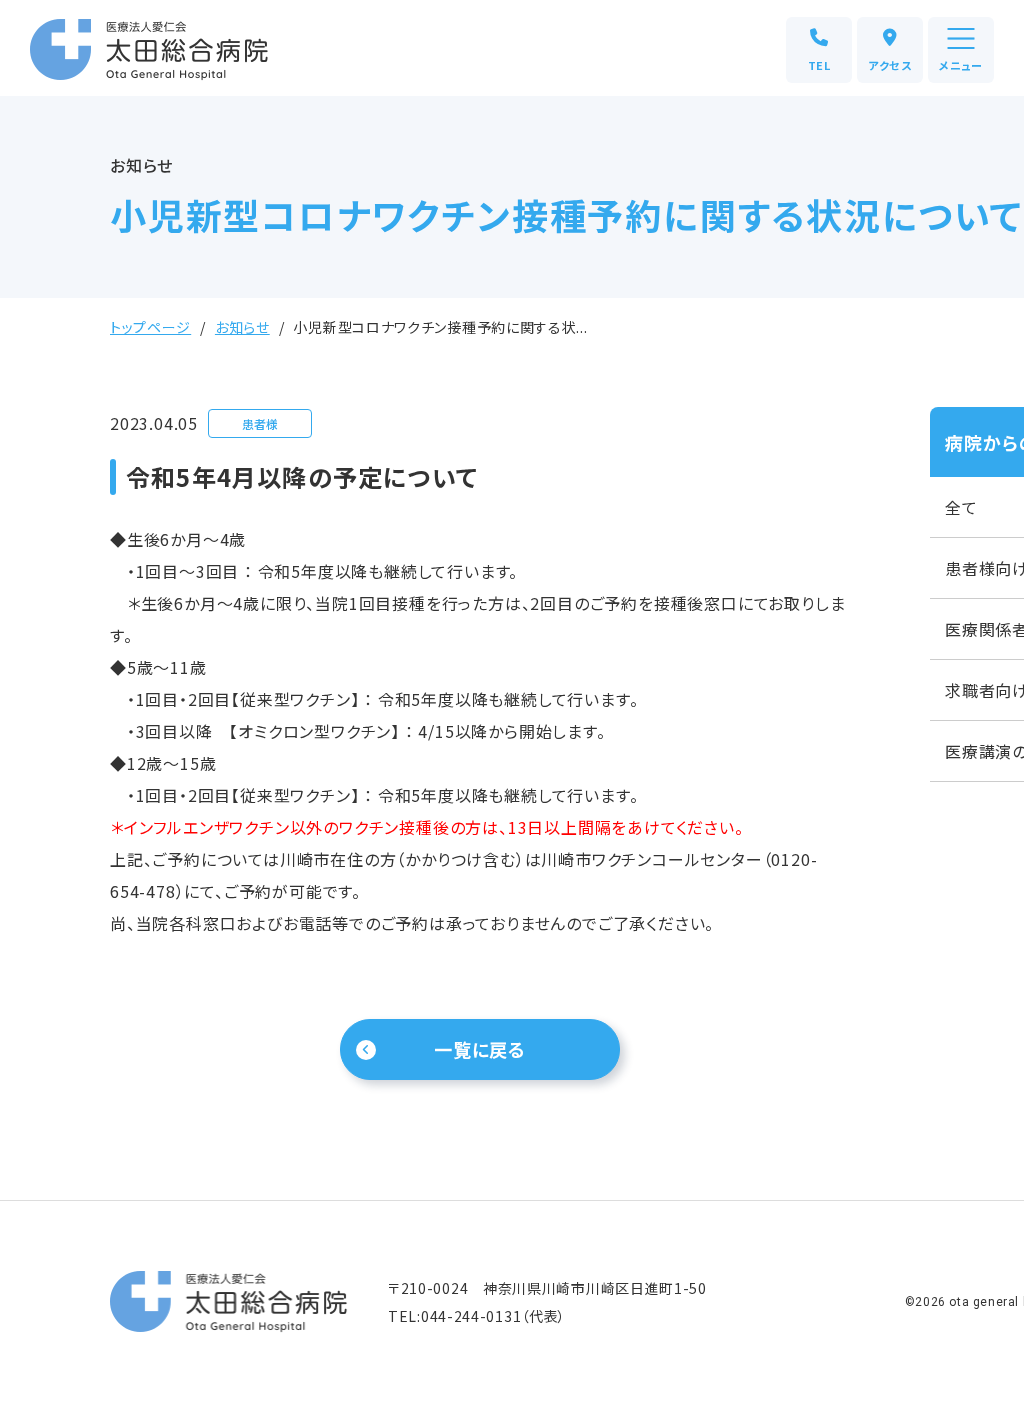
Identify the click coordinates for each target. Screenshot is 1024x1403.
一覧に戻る (480, 1049)
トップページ (150, 327)
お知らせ (242, 327)
